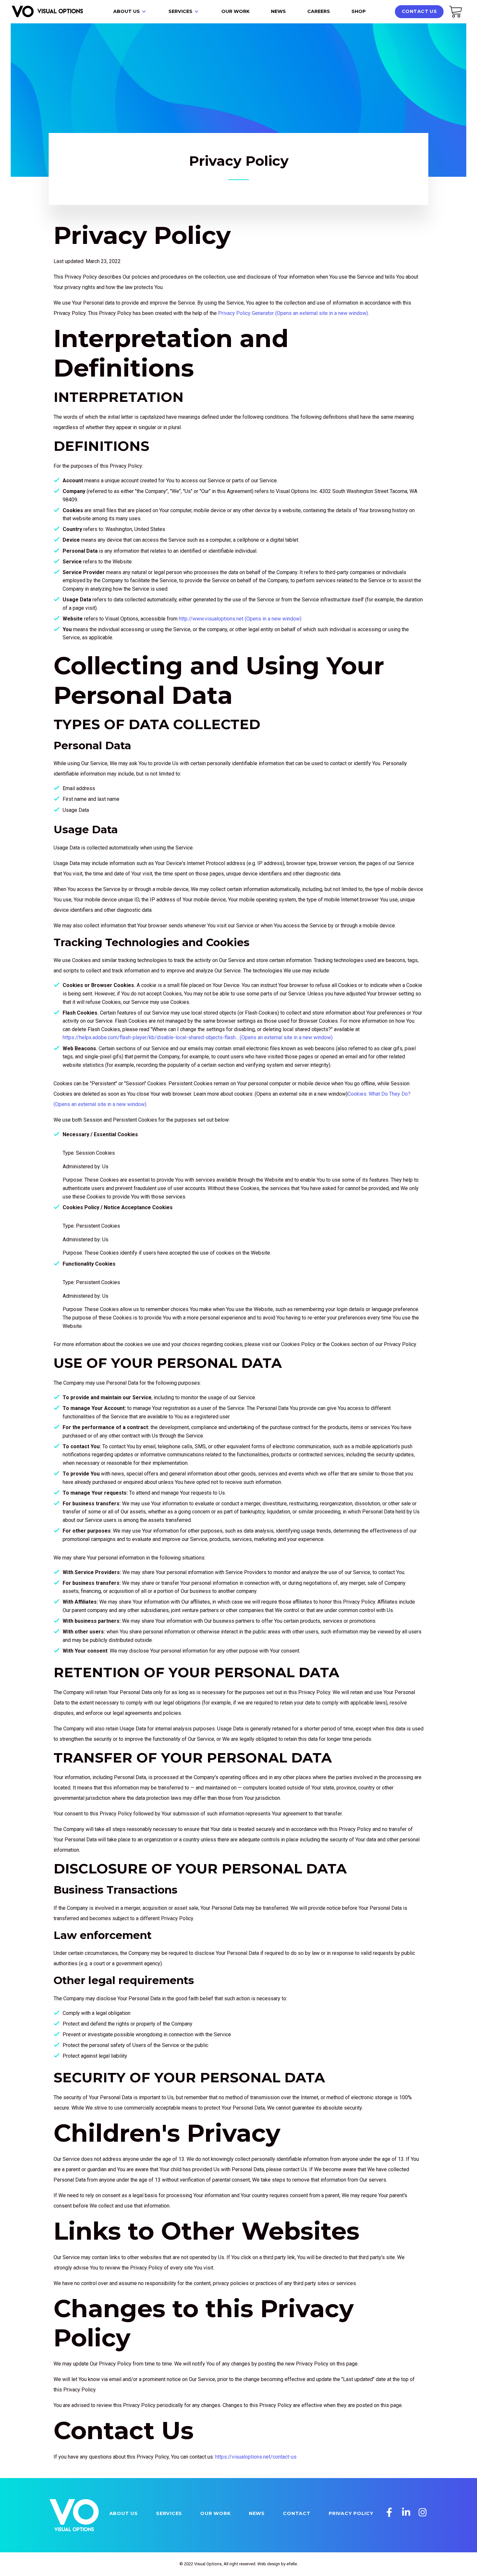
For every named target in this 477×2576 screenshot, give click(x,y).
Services (169, 2513)
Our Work (215, 2513)
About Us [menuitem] (127, 11)
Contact (297, 2513)
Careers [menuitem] (319, 11)
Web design (269, 2564)
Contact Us (419, 11)
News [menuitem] (278, 11)
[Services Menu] (196, 12)
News (257, 2513)
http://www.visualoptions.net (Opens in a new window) (240, 619)
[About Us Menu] (144, 12)
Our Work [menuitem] (235, 11)
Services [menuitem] (180, 11)
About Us (124, 2513)
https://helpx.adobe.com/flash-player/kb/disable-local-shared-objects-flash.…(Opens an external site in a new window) (198, 1037)
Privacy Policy (351, 2513)
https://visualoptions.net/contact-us (256, 2457)
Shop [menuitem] (359, 11)
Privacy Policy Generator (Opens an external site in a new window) (293, 313)
